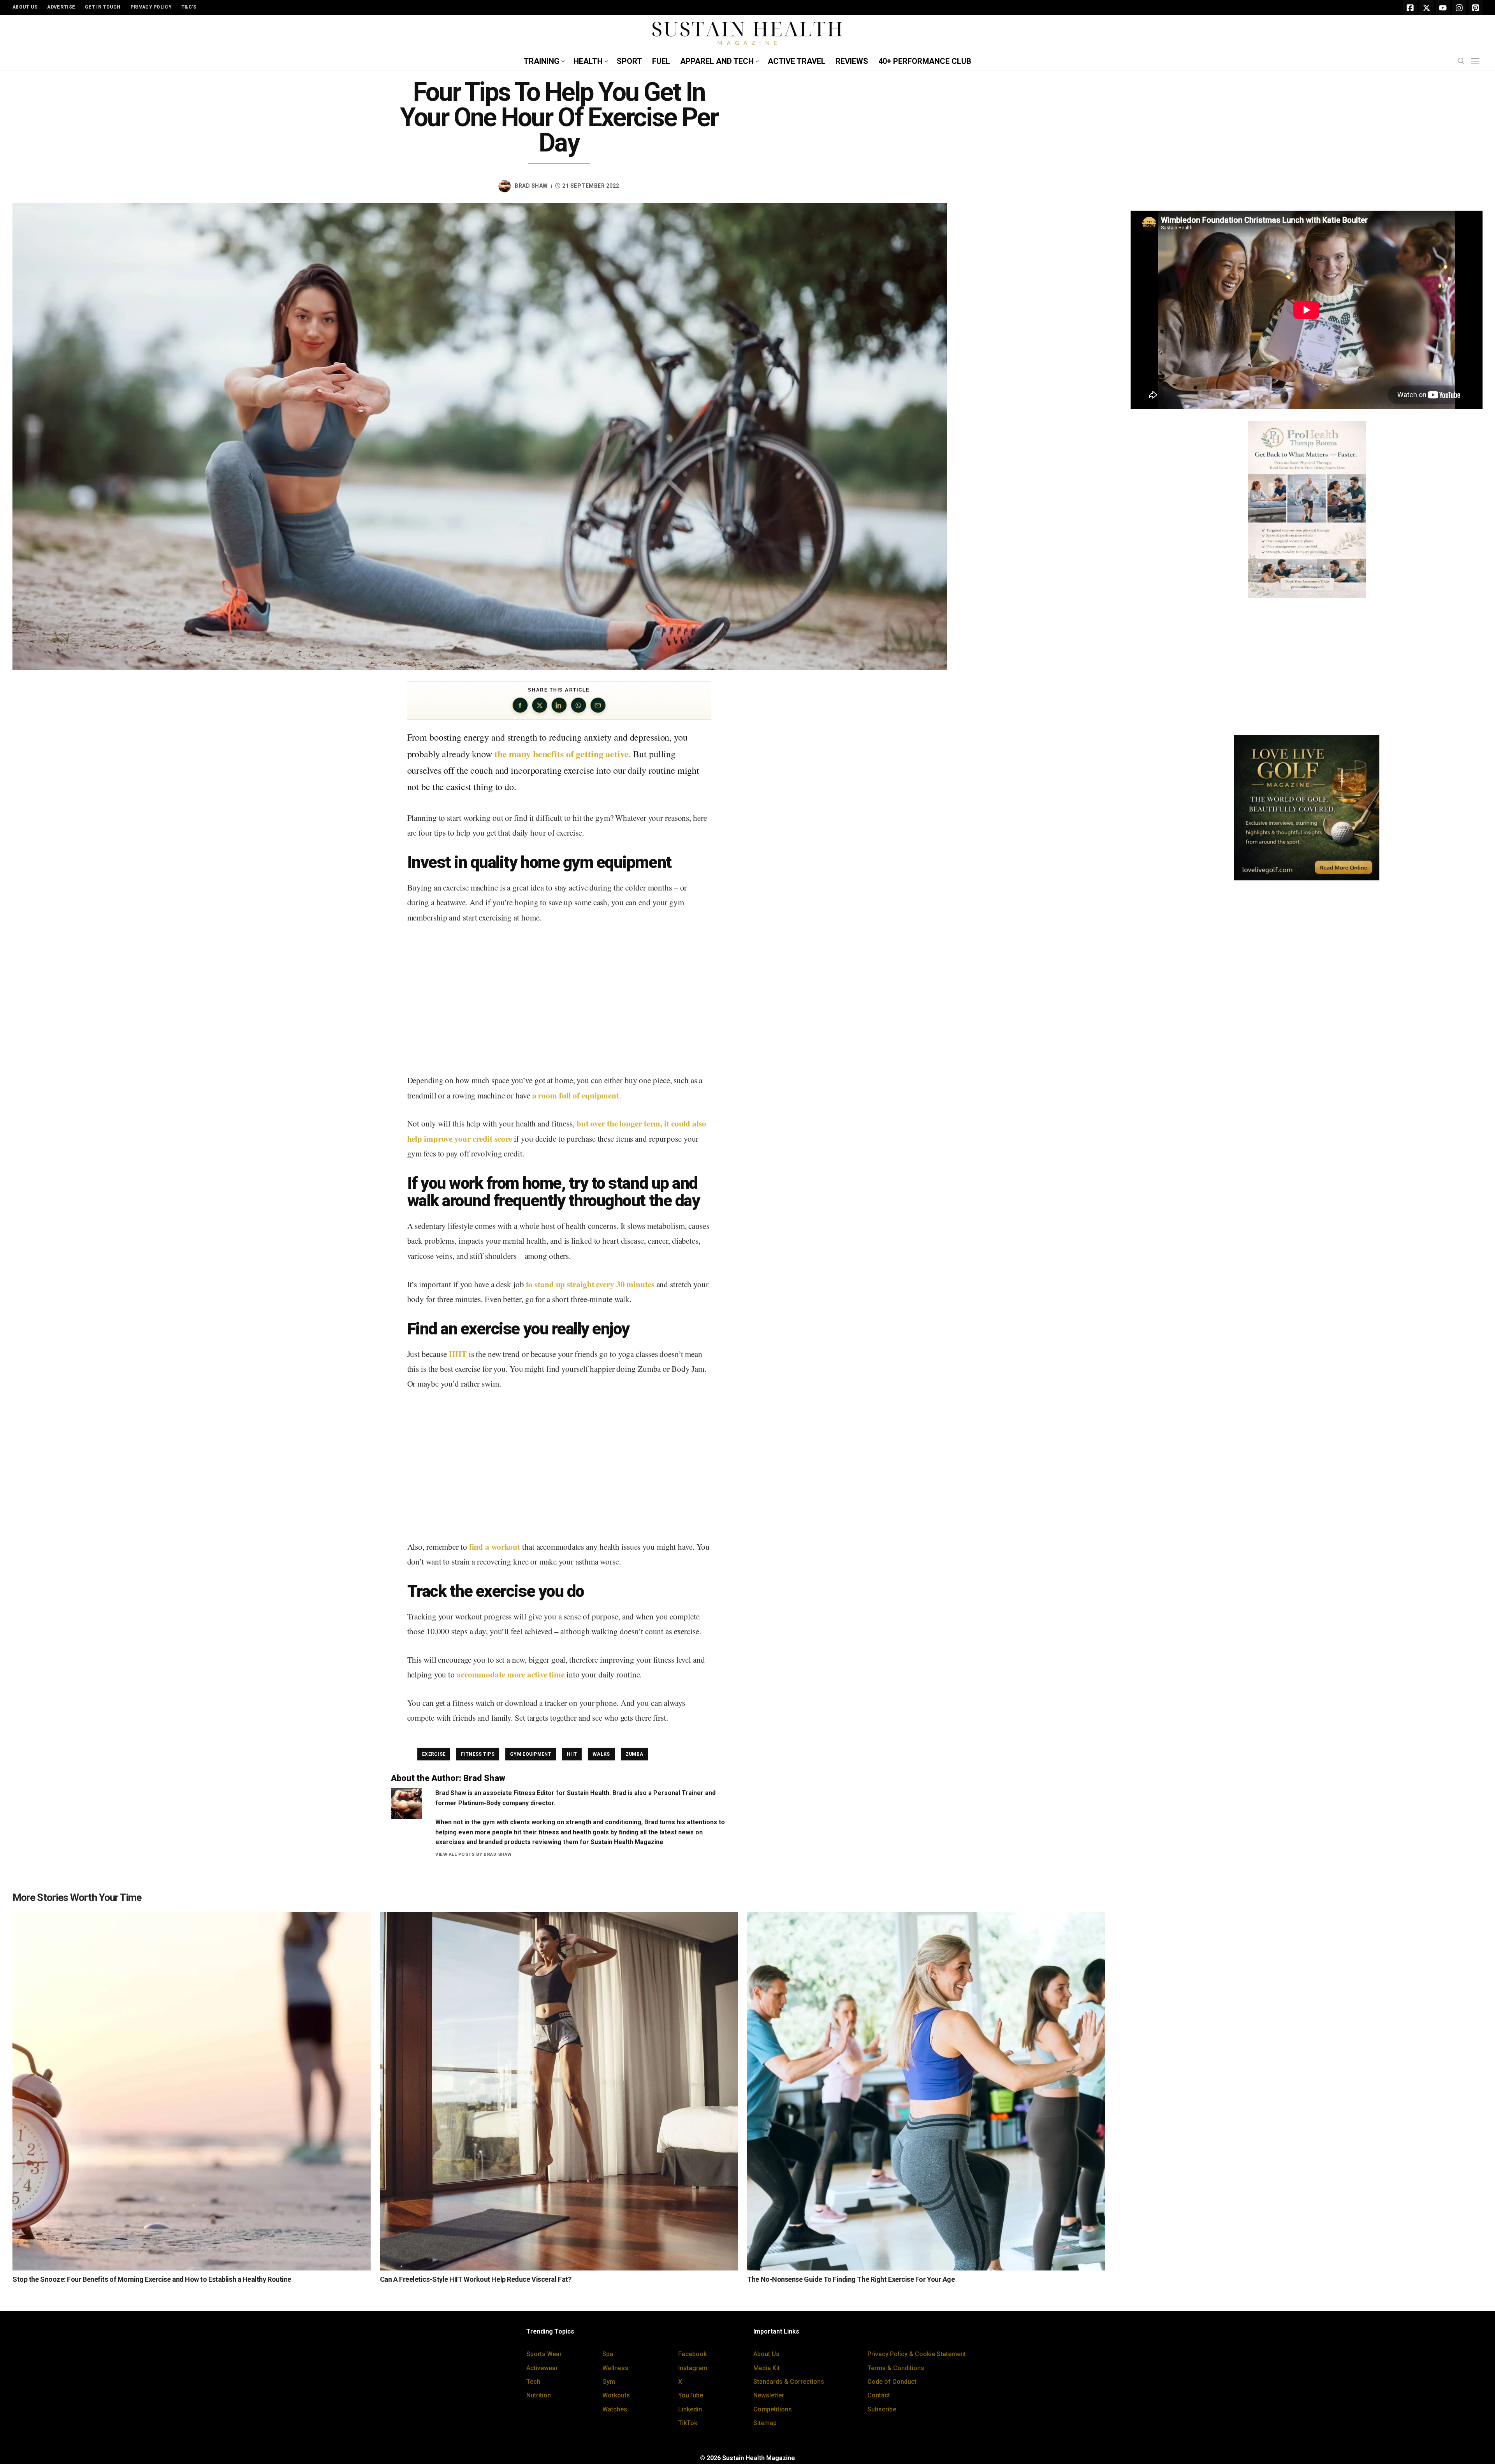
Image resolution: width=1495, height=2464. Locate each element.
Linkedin (690, 2409)
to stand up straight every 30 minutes (590, 1284)
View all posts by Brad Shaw (474, 1854)
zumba (635, 1754)
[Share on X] (540, 705)
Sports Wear (544, 2354)
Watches (615, 2409)
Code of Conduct (892, 2382)
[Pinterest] (1476, 7)
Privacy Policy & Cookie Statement (917, 2354)
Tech (533, 2382)
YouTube (691, 2395)
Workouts (616, 2395)
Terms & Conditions (896, 2368)
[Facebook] (1410, 7)
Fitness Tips (478, 1754)
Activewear (542, 2368)
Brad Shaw (531, 186)
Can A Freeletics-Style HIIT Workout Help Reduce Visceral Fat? (476, 2279)
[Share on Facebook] (520, 705)
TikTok (688, 2423)
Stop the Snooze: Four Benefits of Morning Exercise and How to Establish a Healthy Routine (152, 2279)
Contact (879, 2395)
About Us (766, 2354)
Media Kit (767, 2368)
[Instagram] (1459, 7)
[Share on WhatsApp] (579, 705)
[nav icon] (1477, 62)
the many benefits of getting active (562, 754)
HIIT (458, 1354)
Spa (608, 2354)
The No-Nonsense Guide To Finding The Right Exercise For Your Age (851, 2279)
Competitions (773, 2409)
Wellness (615, 2368)
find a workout (495, 1547)
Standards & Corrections (789, 2382)
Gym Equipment (531, 1754)
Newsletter (769, 2395)
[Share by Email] (598, 705)
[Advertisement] (559, 1000)
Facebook (692, 2354)
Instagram (693, 2368)
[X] (1426, 7)
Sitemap (765, 2423)
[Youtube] (1443, 7)
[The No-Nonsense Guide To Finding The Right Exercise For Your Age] (926, 2091)
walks (601, 1754)
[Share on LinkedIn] (559, 705)
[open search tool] (1461, 61)
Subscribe (882, 2409)
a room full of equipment (576, 1095)
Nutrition (539, 2395)
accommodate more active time (511, 1674)
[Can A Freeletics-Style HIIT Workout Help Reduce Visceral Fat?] (559, 2091)
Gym (609, 2382)
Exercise (434, 1754)
